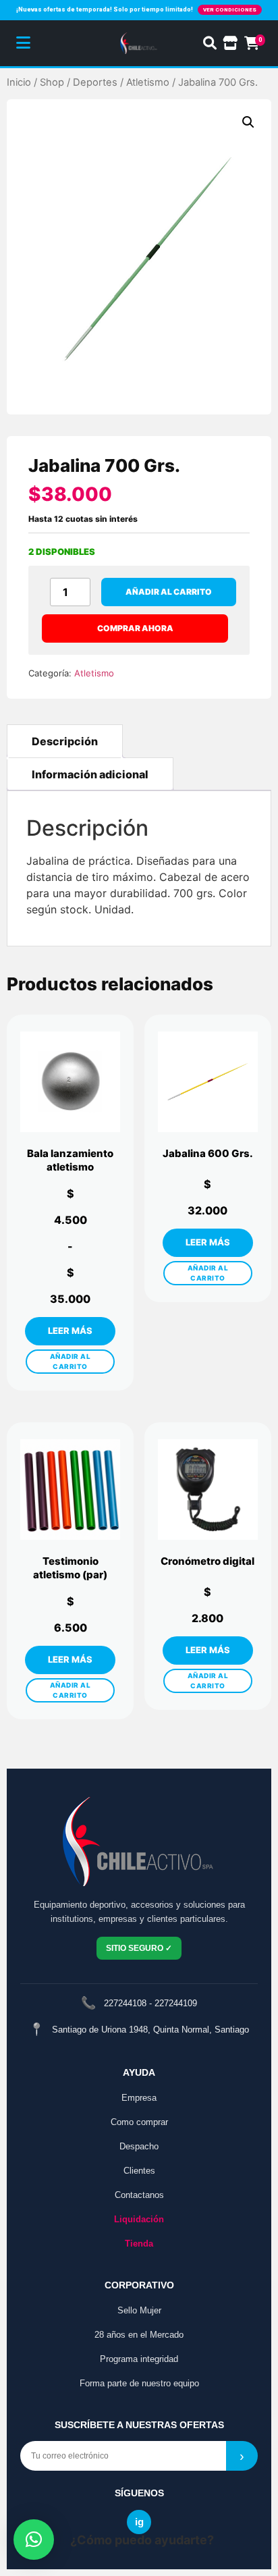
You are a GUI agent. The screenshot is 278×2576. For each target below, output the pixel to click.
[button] (248, 122)
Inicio (19, 82)
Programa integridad (139, 2359)
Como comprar (139, 2122)
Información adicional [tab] (90, 774)
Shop (52, 82)
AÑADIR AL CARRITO (71, 1361)
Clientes (139, 2171)
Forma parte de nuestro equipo (139, 2383)
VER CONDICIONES (230, 10)
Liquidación (139, 2219)
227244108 (125, 2003)
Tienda (139, 2244)
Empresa (139, 2098)
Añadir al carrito (169, 592)
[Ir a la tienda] (230, 43)
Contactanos (139, 2195)
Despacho (139, 2146)
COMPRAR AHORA (135, 628)
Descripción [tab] (65, 741)
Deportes (95, 82)
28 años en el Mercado (139, 2335)
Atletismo (148, 82)
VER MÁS (70, 1331)
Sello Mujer (139, 2310)
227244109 (176, 2003)
